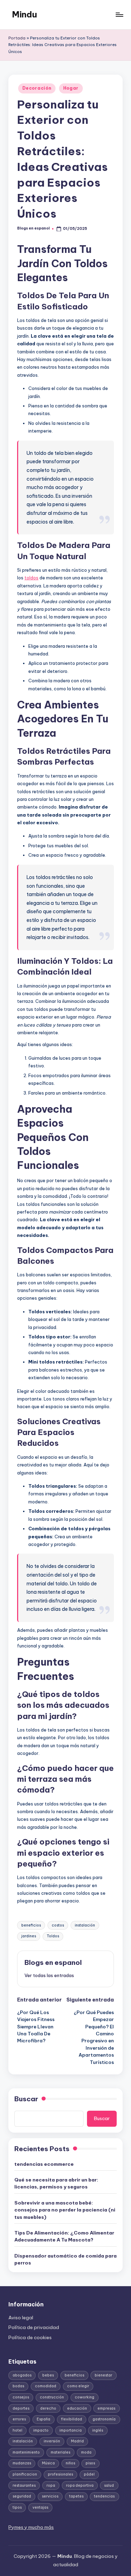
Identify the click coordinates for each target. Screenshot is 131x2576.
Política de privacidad (34, 2327)
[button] (49, 1975)
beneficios (31, 1925)
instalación (85, 1925)
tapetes (76, 2496)
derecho (48, 2408)
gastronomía (104, 2419)
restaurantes (24, 2485)
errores (19, 2419)
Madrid (77, 2441)
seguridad (22, 2496)
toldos (31, 578)
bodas (18, 2386)
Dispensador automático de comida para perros (65, 2259)
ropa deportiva (80, 2485)
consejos (21, 2397)
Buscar (26, 2099)
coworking (85, 2397)
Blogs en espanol (53, 1962)
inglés (98, 2430)
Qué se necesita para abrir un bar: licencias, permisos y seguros (56, 2183)
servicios (50, 2496)
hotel (17, 2430)
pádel (89, 2474)
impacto (41, 2430)
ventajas (40, 2507)
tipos (17, 2507)
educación (77, 2408)
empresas (106, 2408)
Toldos (53, 1936)
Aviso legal (21, 2318)
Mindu (24, 14)
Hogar (71, 88)
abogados (22, 2375)
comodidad (46, 2386)
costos (58, 1925)
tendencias (104, 2496)
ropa (51, 2485)
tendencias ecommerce (44, 2164)
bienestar (103, 2375)
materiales (60, 2452)
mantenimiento (26, 2452)
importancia (71, 2430)
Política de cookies (30, 2337)
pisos (90, 2463)
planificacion (25, 2474)
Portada (17, 38)
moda (86, 2452)
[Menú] (119, 14)
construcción (52, 2397)
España (43, 2419)
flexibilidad (72, 2419)
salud (109, 2485)
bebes (48, 2375)
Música (48, 2463)
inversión (52, 2441)
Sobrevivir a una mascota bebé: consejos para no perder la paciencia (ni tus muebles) (65, 2210)
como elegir (78, 2386)
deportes (21, 2408)
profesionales (60, 2474)
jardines (29, 1936)
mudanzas (22, 2463)
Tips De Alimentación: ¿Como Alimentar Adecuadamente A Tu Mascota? (64, 2236)
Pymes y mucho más (31, 2527)
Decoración (37, 88)
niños (70, 2463)
